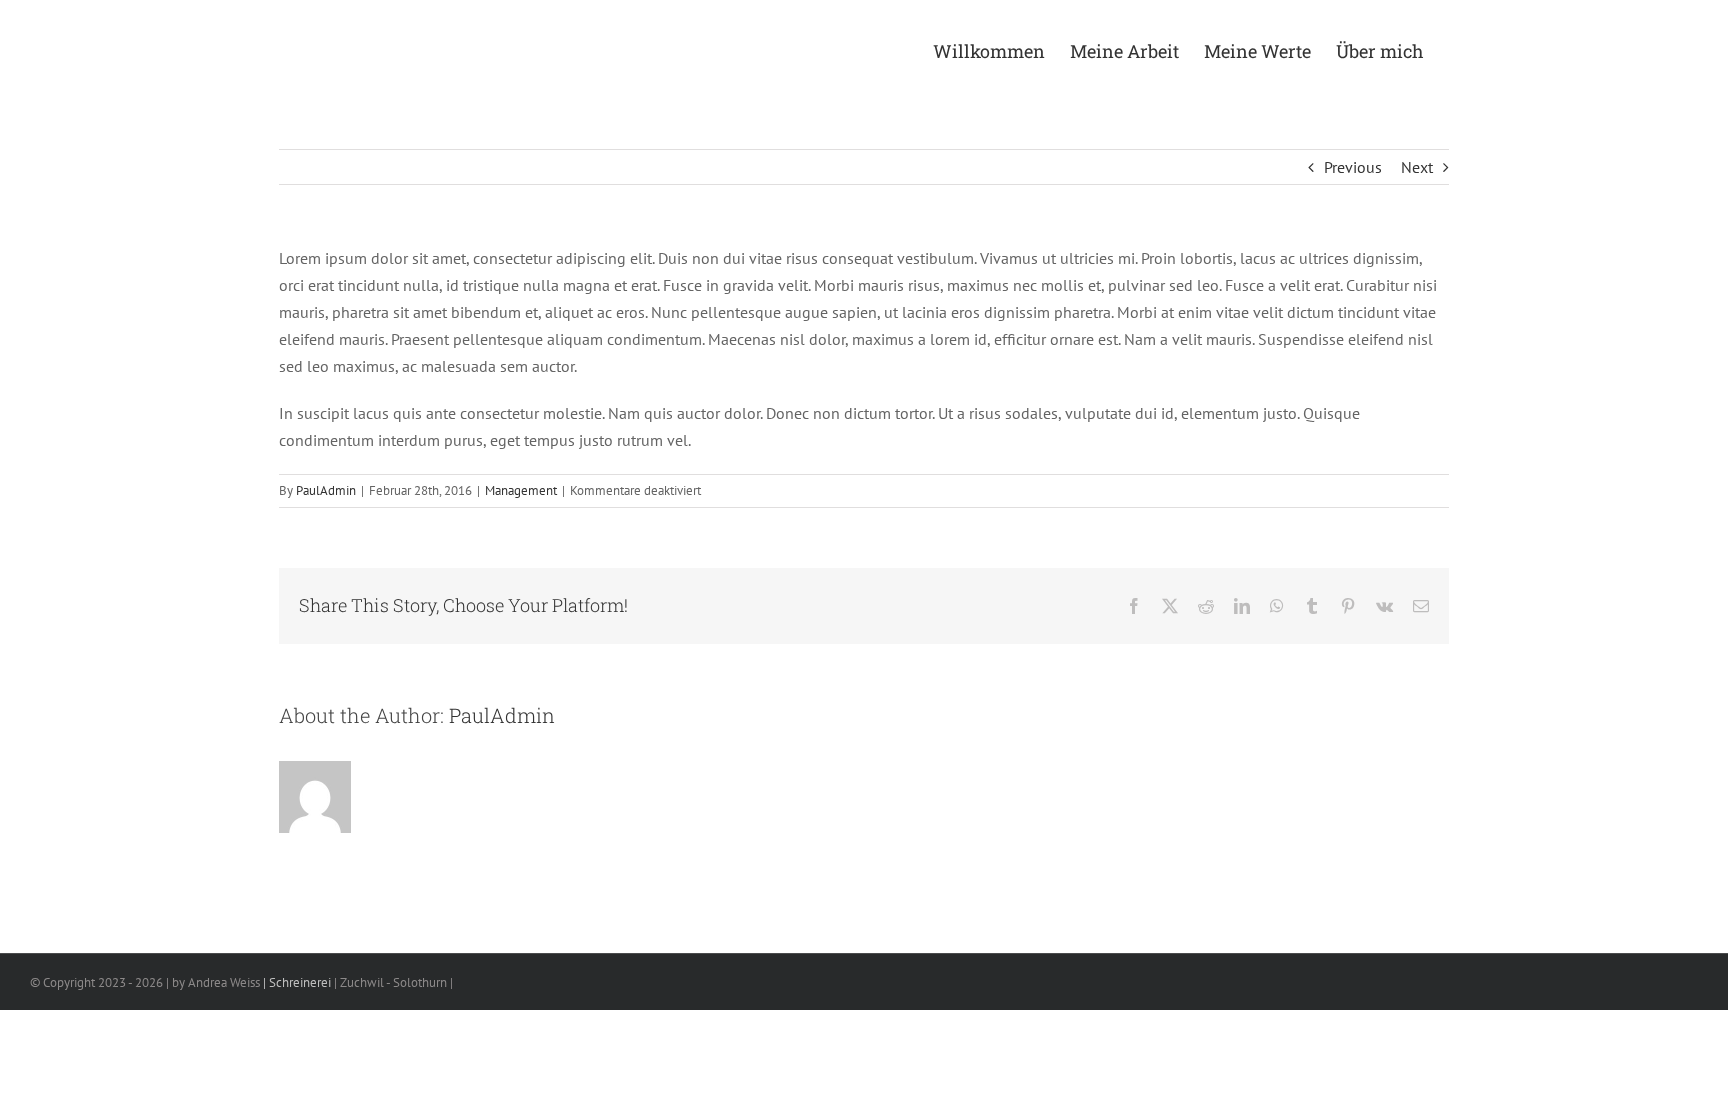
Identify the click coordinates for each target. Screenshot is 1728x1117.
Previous (1353, 167)
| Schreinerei (295, 982)
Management (521, 490)
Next (1417, 167)
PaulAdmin (326, 490)
